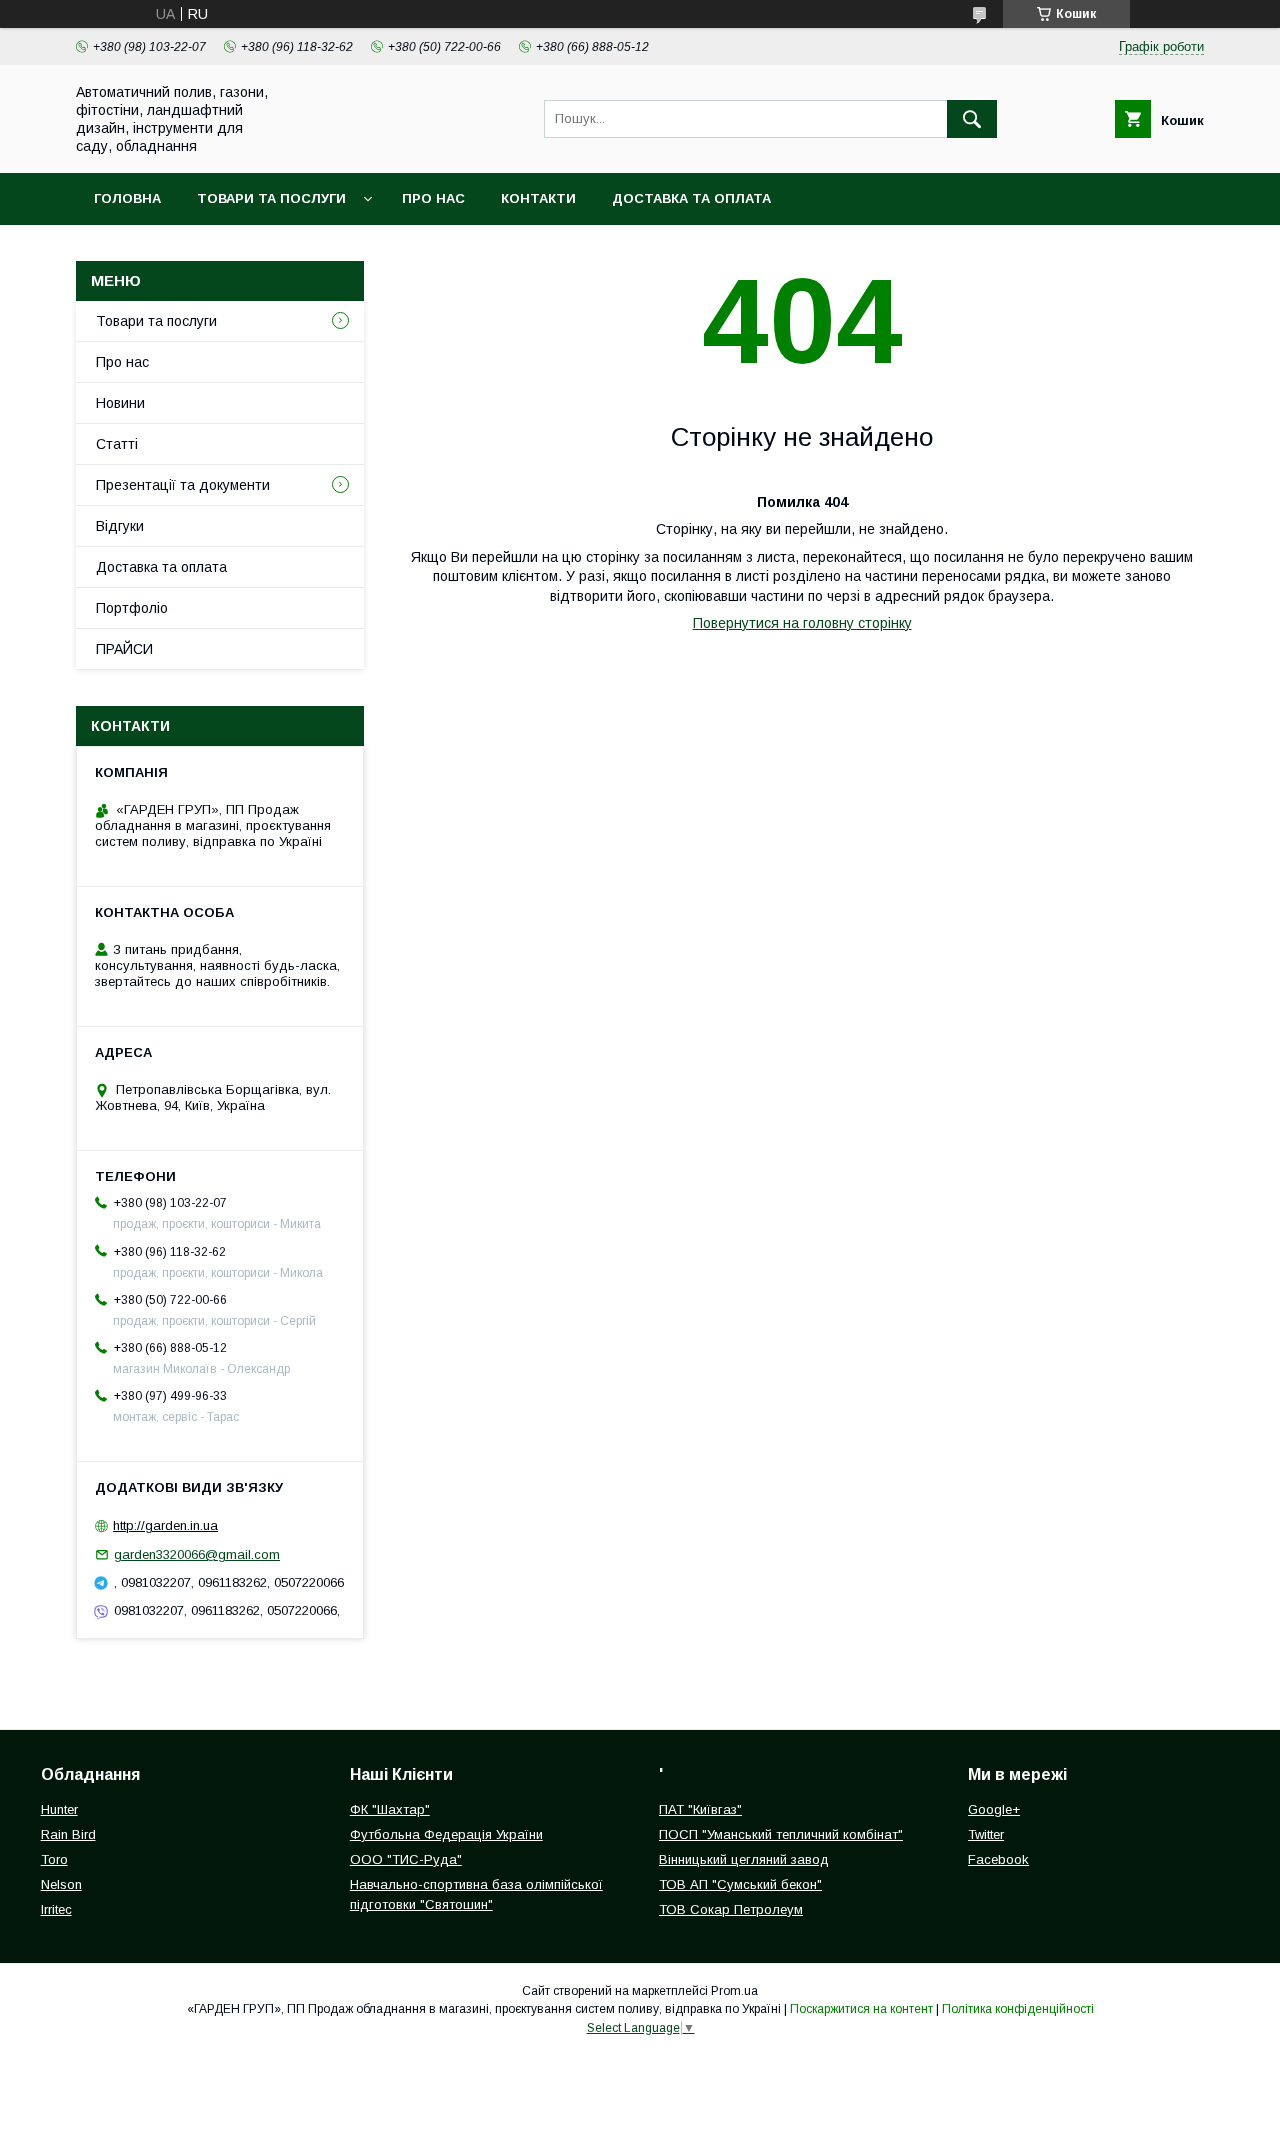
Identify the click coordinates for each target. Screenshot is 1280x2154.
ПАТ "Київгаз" (700, 1809)
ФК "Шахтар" (390, 1809)
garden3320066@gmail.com (197, 1554)
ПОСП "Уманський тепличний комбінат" (781, 1834)
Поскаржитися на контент (861, 2009)
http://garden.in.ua (165, 1525)
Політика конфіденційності (1018, 2009)
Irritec (56, 1909)
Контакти (538, 198)
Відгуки (120, 526)
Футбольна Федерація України (446, 1834)
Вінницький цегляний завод (744, 1859)
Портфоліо (132, 608)
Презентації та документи (183, 485)
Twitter (986, 1834)
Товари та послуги (271, 198)
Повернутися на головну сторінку (802, 623)
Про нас (433, 198)
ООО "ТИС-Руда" (406, 1859)
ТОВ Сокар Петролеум (731, 1909)
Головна (127, 198)
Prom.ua (734, 1991)
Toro (54, 1859)
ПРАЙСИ (124, 649)
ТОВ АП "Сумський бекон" (740, 1884)
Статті (117, 444)
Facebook (998, 1859)
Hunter (59, 1809)
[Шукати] (972, 119)
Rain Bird (68, 1834)
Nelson (61, 1884)
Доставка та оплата (691, 198)
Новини (120, 403)
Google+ (994, 1809)
